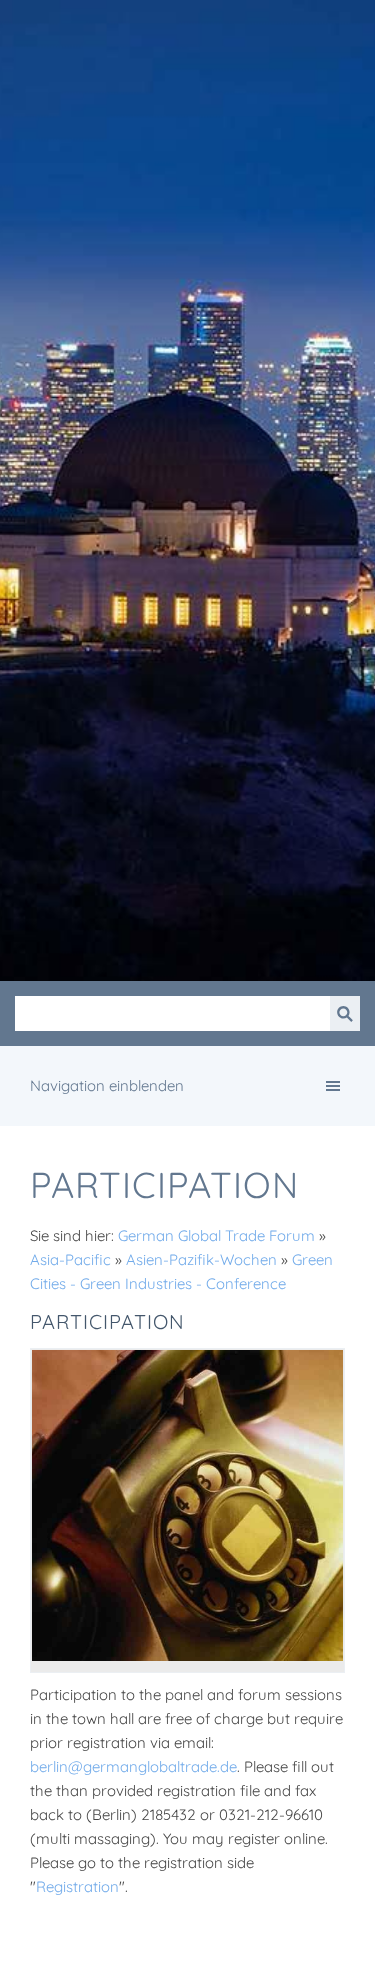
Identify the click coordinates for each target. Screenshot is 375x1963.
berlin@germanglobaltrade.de (133, 1766)
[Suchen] (345, 1013)
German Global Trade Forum (216, 1235)
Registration (77, 1886)
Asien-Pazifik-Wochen (201, 1259)
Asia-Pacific (70, 1259)
